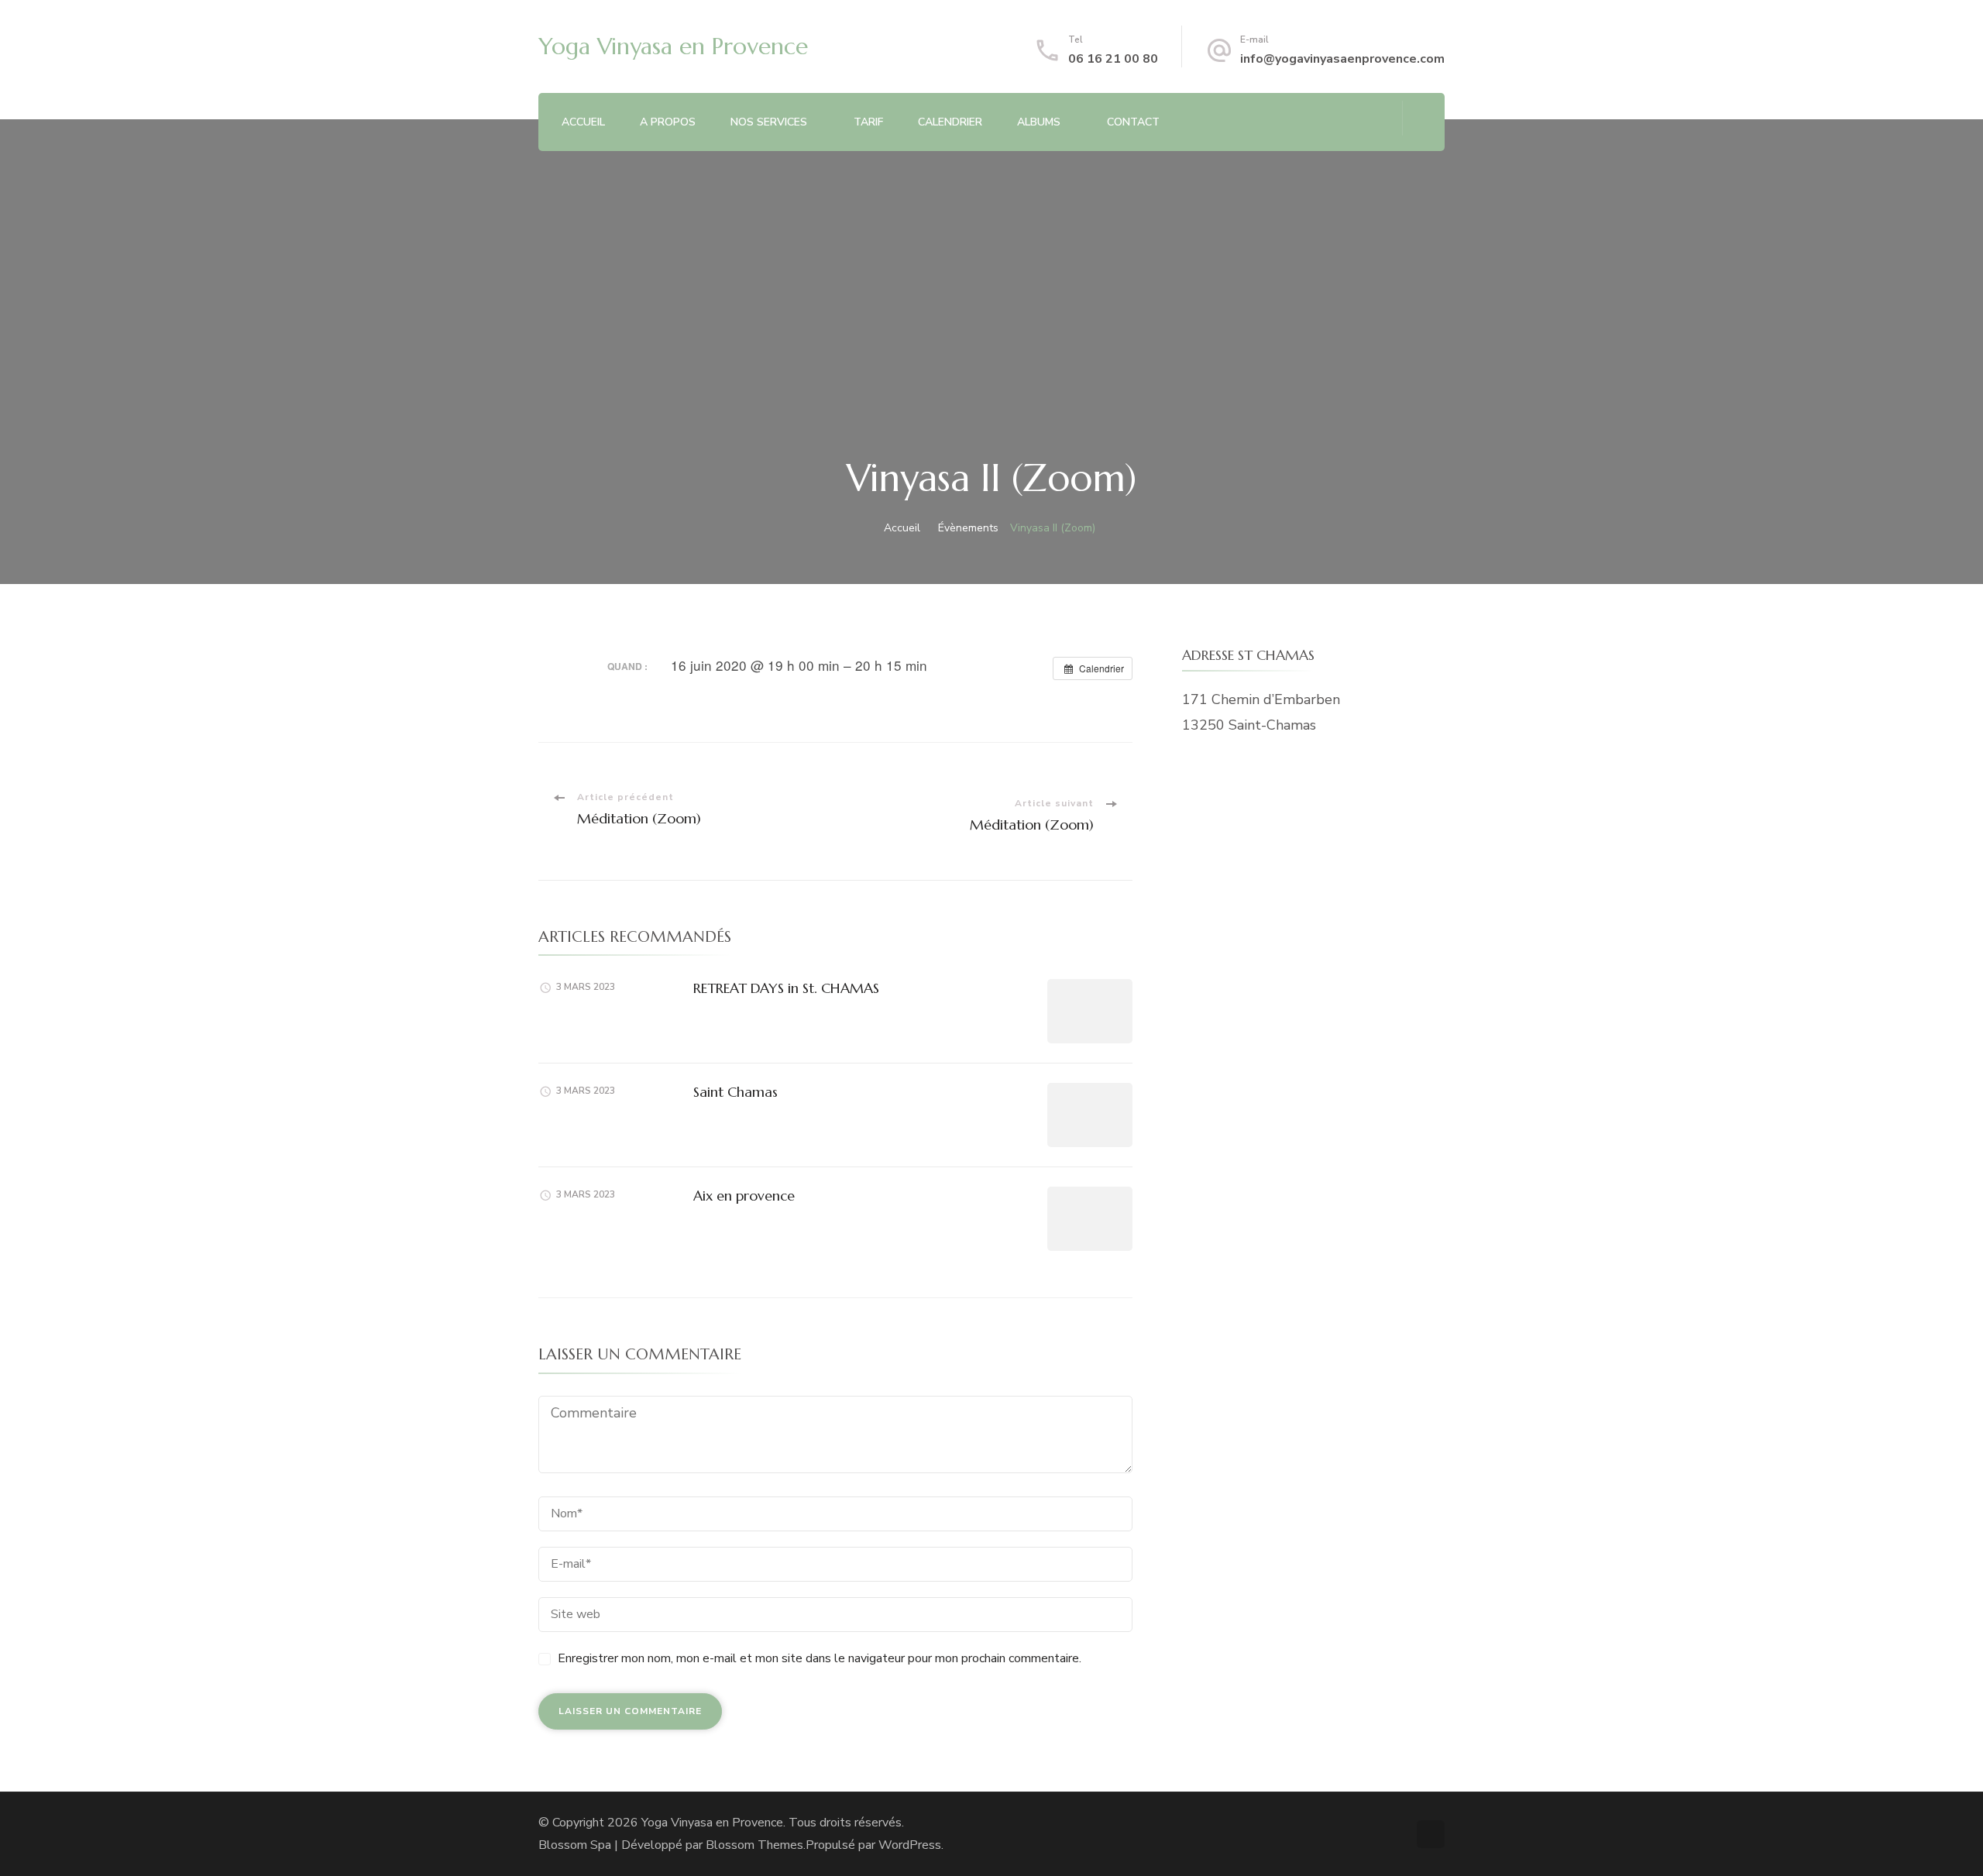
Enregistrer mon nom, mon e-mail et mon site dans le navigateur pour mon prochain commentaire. (820, 1658)
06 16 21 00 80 (1113, 59)
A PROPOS (668, 122)
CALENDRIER (950, 122)
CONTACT (1133, 122)
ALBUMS (1039, 122)
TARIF (868, 122)
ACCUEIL (583, 122)
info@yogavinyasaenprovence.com (1342, 59)
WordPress (910, 1845)
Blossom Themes (754, 1845)
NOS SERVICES (769, 122)
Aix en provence (744, 1196)
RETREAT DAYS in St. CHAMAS (786, 988)
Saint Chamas (735, 1092)
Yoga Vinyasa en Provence (673, 46)
